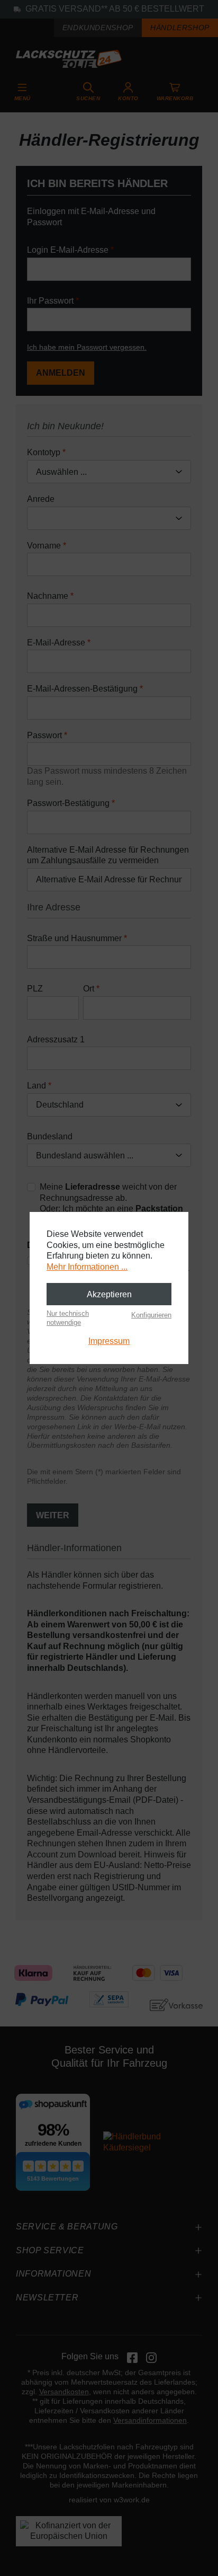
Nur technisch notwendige (68, 1318)
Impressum (109, 1341)
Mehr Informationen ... (87, 1267)
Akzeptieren (109, 1294)
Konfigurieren (151, 1315)
